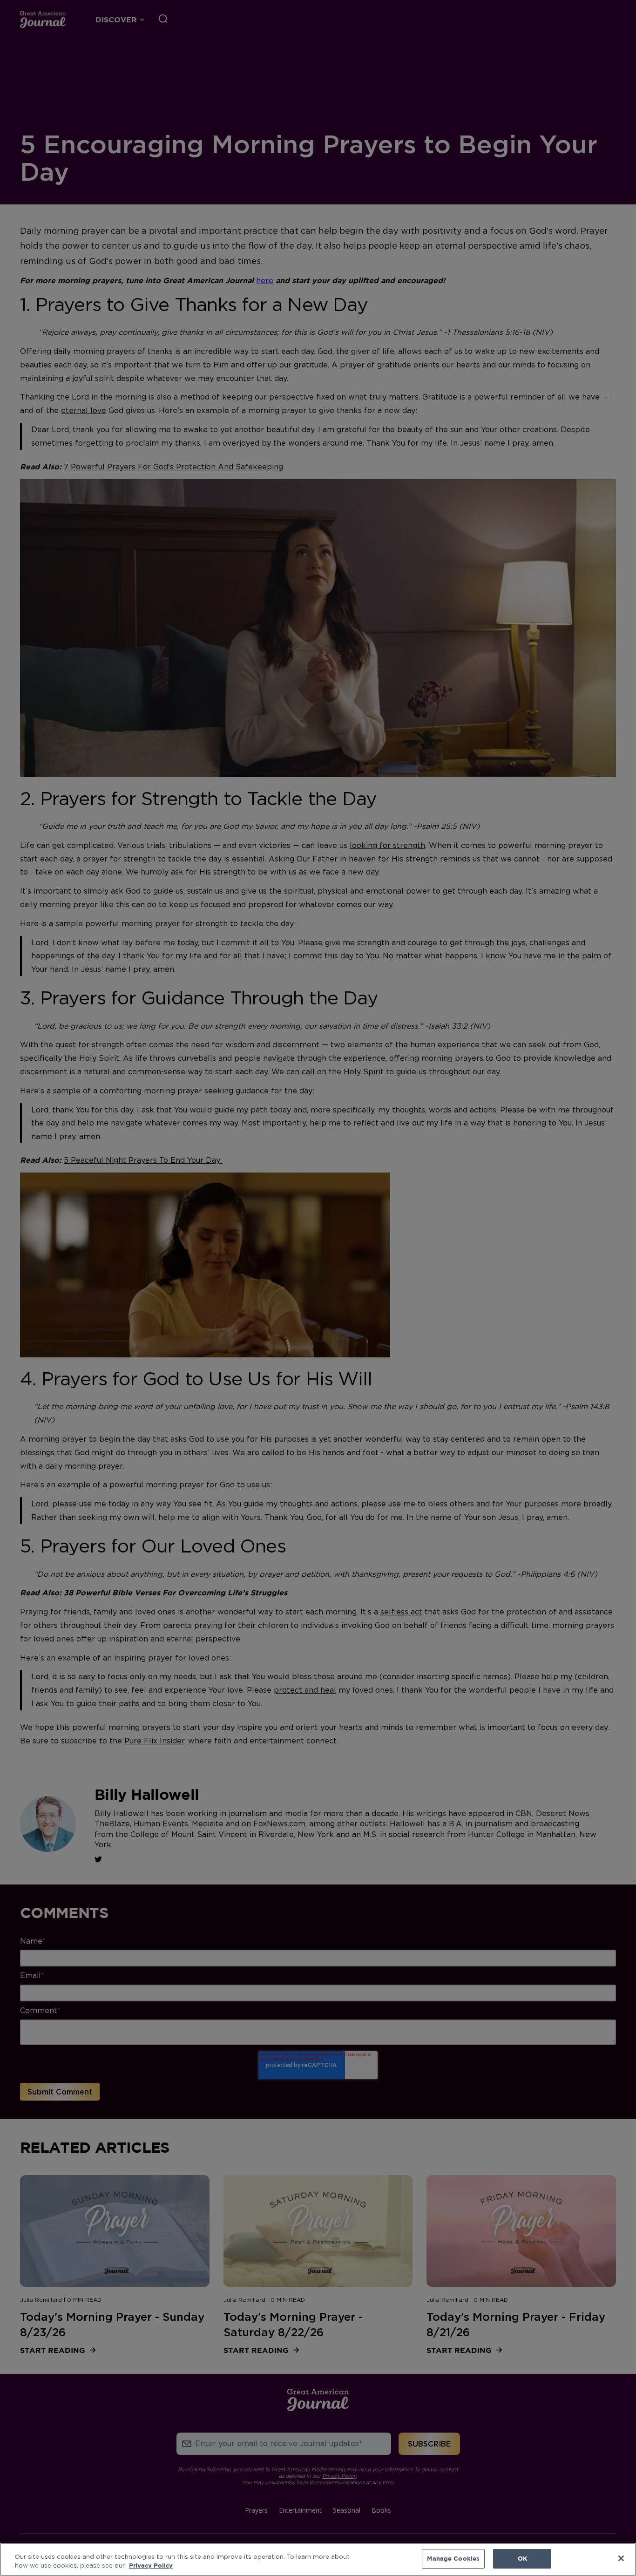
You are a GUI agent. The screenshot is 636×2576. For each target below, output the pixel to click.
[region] (318, 2559)
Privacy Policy (151, 2566)
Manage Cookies (453, 2558)
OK (522, 2558)
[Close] (621, 2558)
